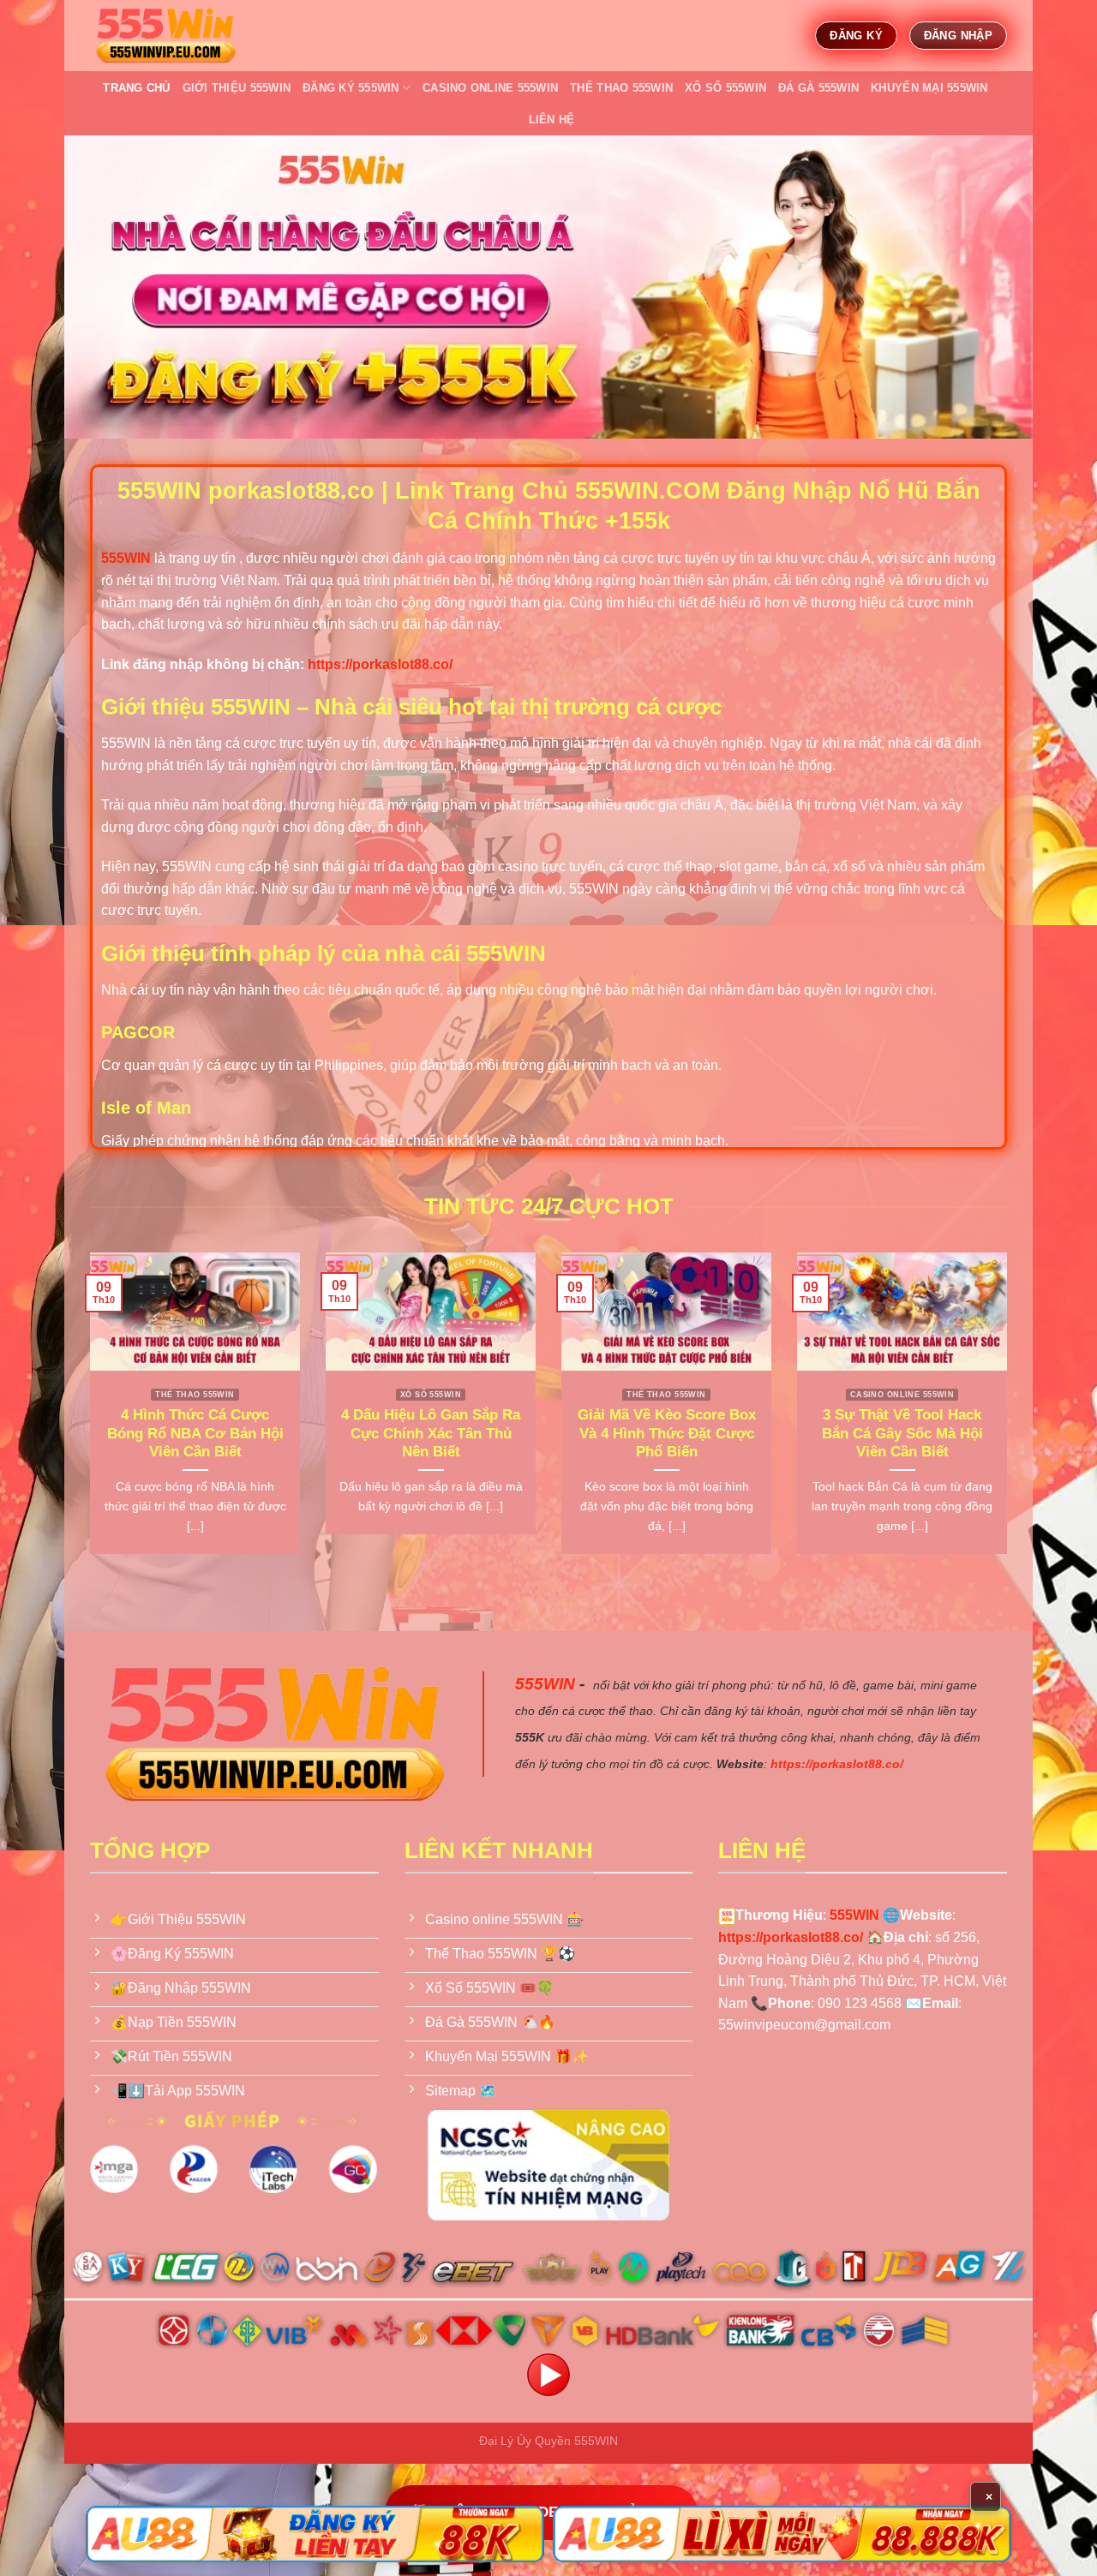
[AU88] (315, 2534)
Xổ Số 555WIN (725, 88)
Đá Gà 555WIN (818, 88)
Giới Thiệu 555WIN (237, 88)
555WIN (545, 1684)
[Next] (1010, 1414)
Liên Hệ (552, 120)
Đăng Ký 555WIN (351, 88)
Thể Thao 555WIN (621, 88)
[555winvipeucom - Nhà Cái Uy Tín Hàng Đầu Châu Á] (165, 36)
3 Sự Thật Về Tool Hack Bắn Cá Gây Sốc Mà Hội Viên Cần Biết (902, 1433)
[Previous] (87, 1414)
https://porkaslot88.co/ (380, 664)
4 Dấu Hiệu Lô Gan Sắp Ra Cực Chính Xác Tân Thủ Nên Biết (431, 1433)
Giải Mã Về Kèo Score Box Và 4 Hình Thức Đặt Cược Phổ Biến (667, 1433)
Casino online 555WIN (490, 88)
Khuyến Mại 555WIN (929, 88)
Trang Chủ (136, 88)
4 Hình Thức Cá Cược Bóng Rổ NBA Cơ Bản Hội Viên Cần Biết (195, 1433)
